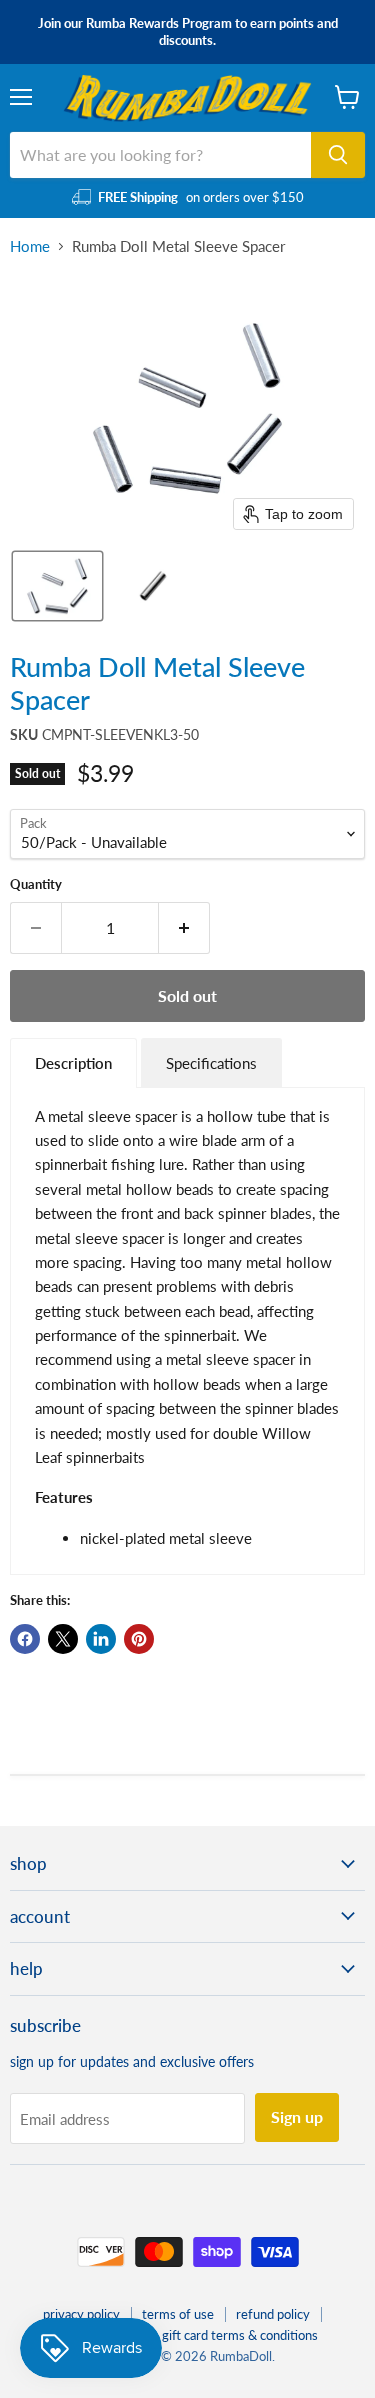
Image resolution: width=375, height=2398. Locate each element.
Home (30, 246)
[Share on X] (63, 1639)
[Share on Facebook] (25, 1639)
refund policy (273, 2314)
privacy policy (81, 2314)
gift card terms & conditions (240, 2335)
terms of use (178, 2314)
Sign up (297, 2116)
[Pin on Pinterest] (139, 1639)
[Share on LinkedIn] (101, 1639)
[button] (57, 586)
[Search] (338, 155)
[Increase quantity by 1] (184, 928)
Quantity (36, 884)
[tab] (73, 1062)
